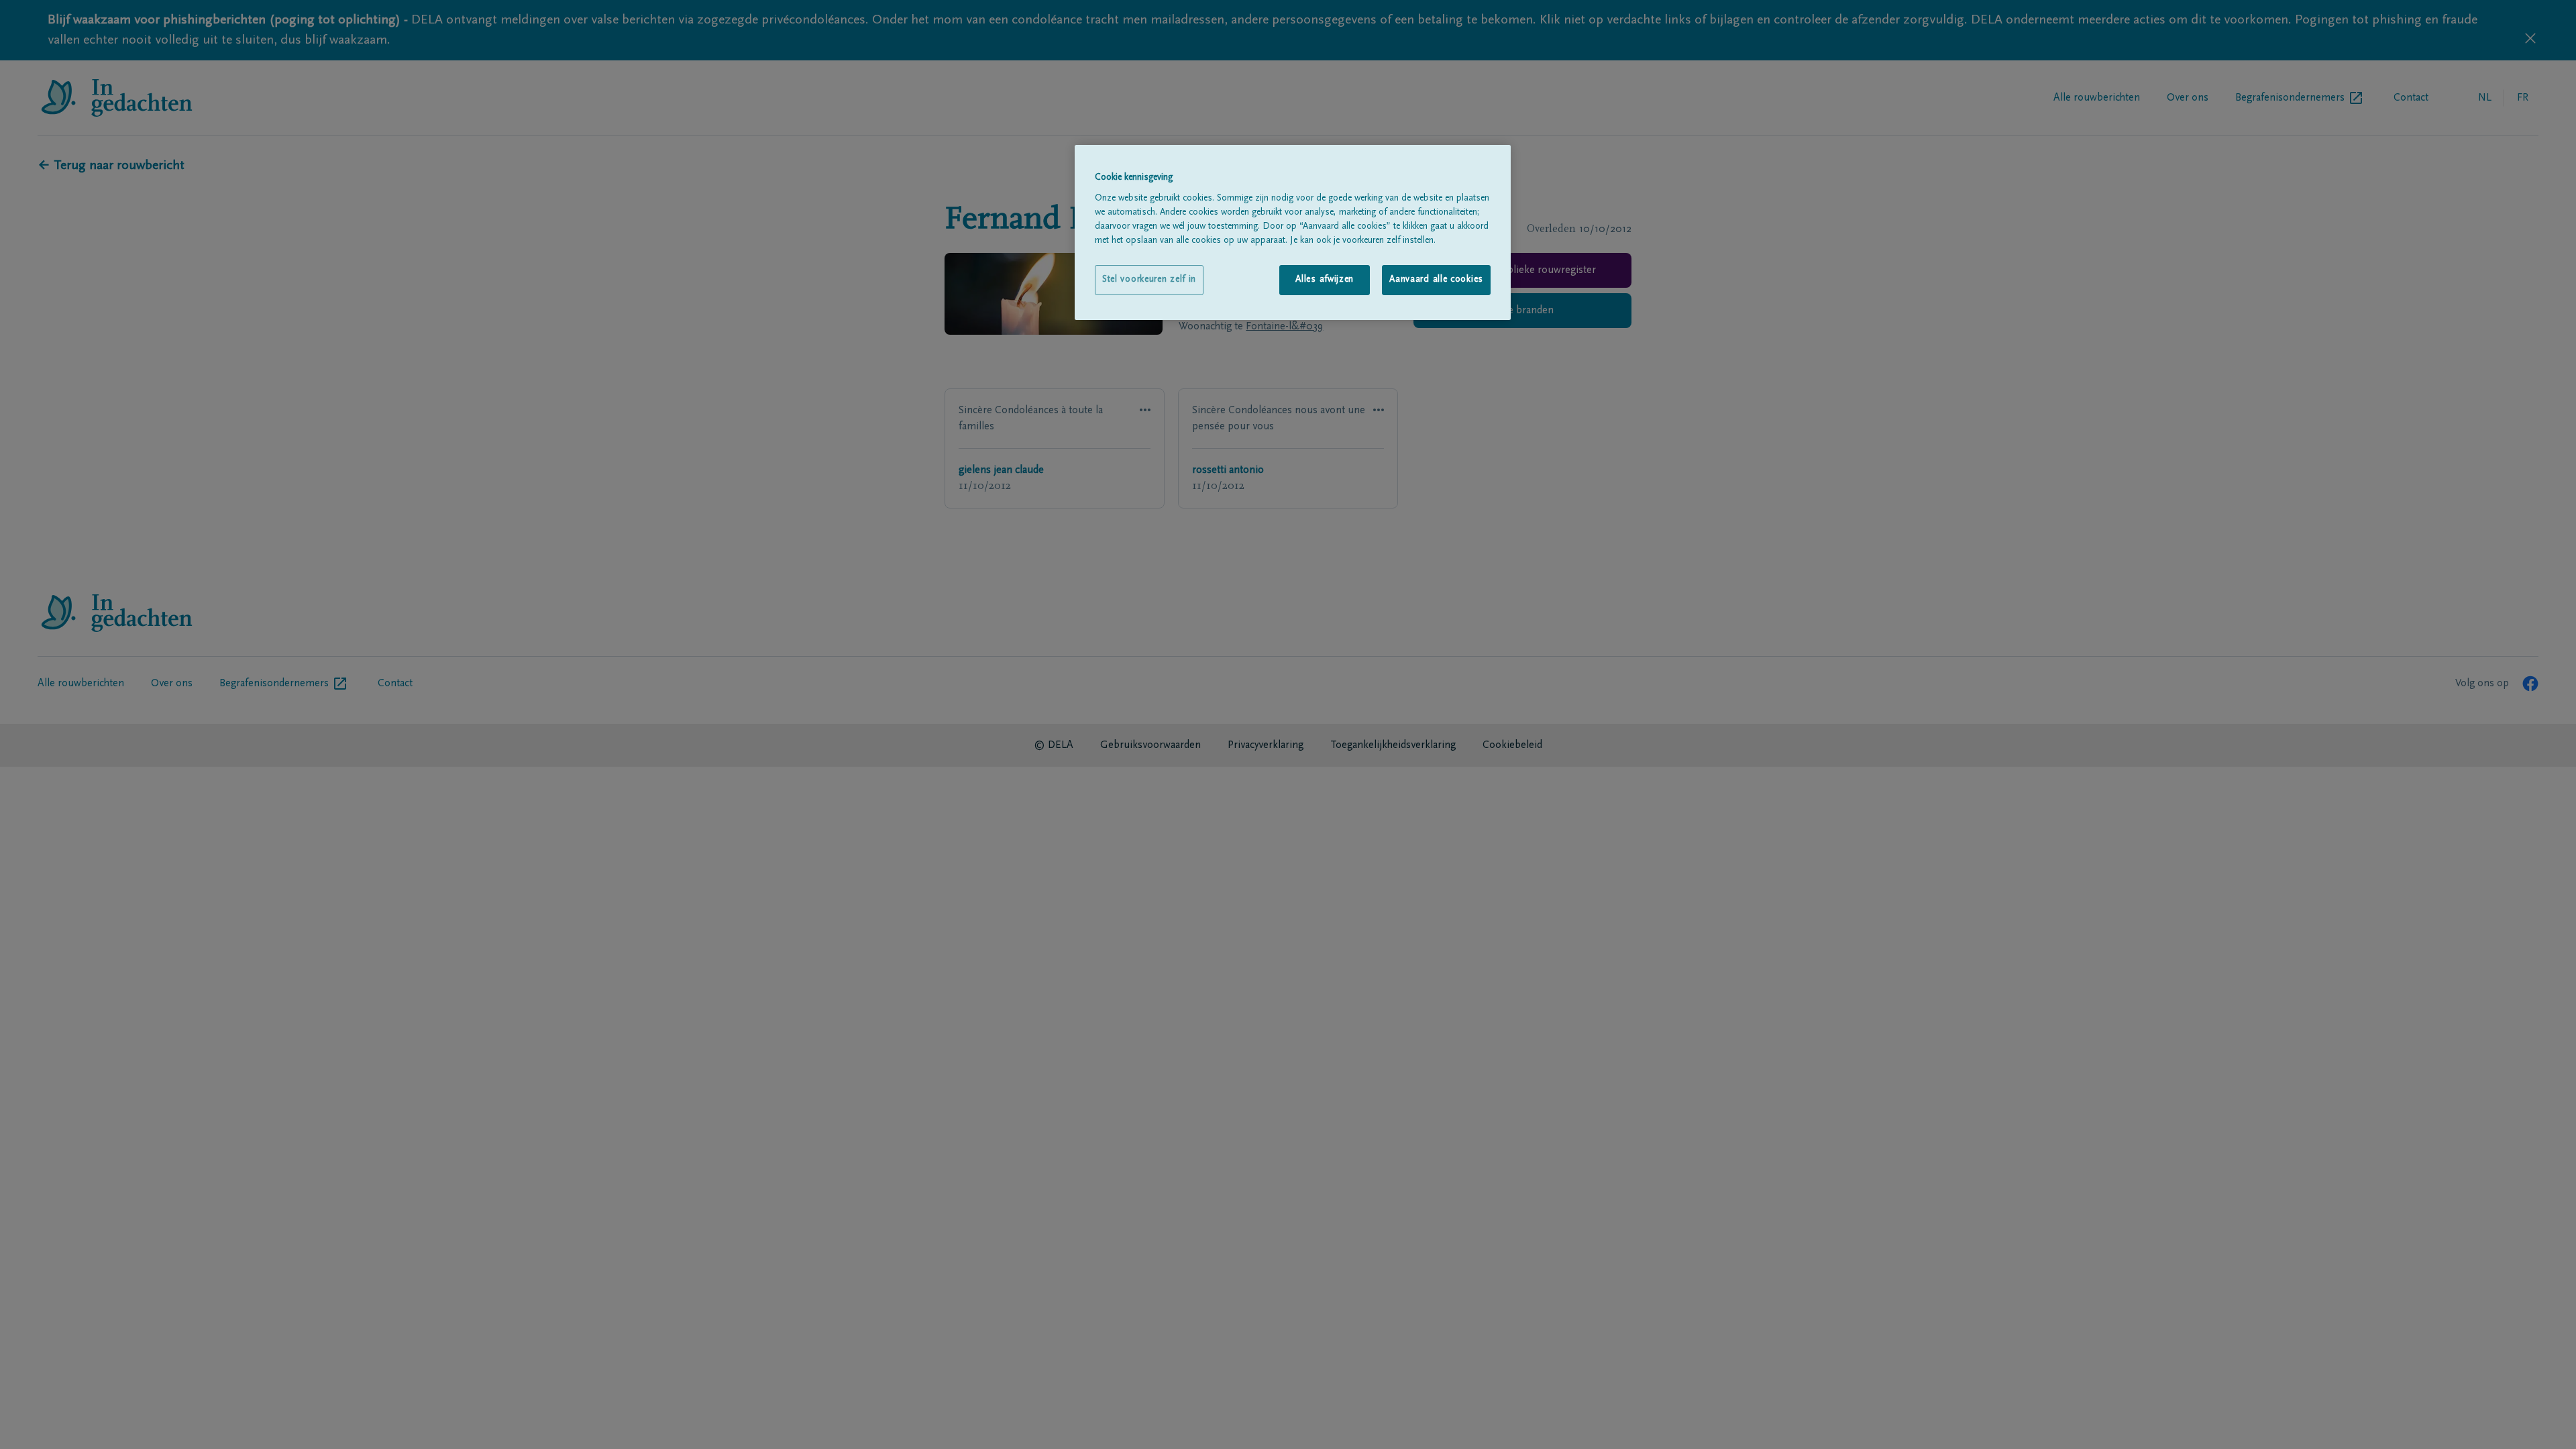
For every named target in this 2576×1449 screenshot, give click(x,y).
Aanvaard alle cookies (1436, 280)
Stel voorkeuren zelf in (1149, 280)
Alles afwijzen (1325, 280)
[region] (1293, 232)
